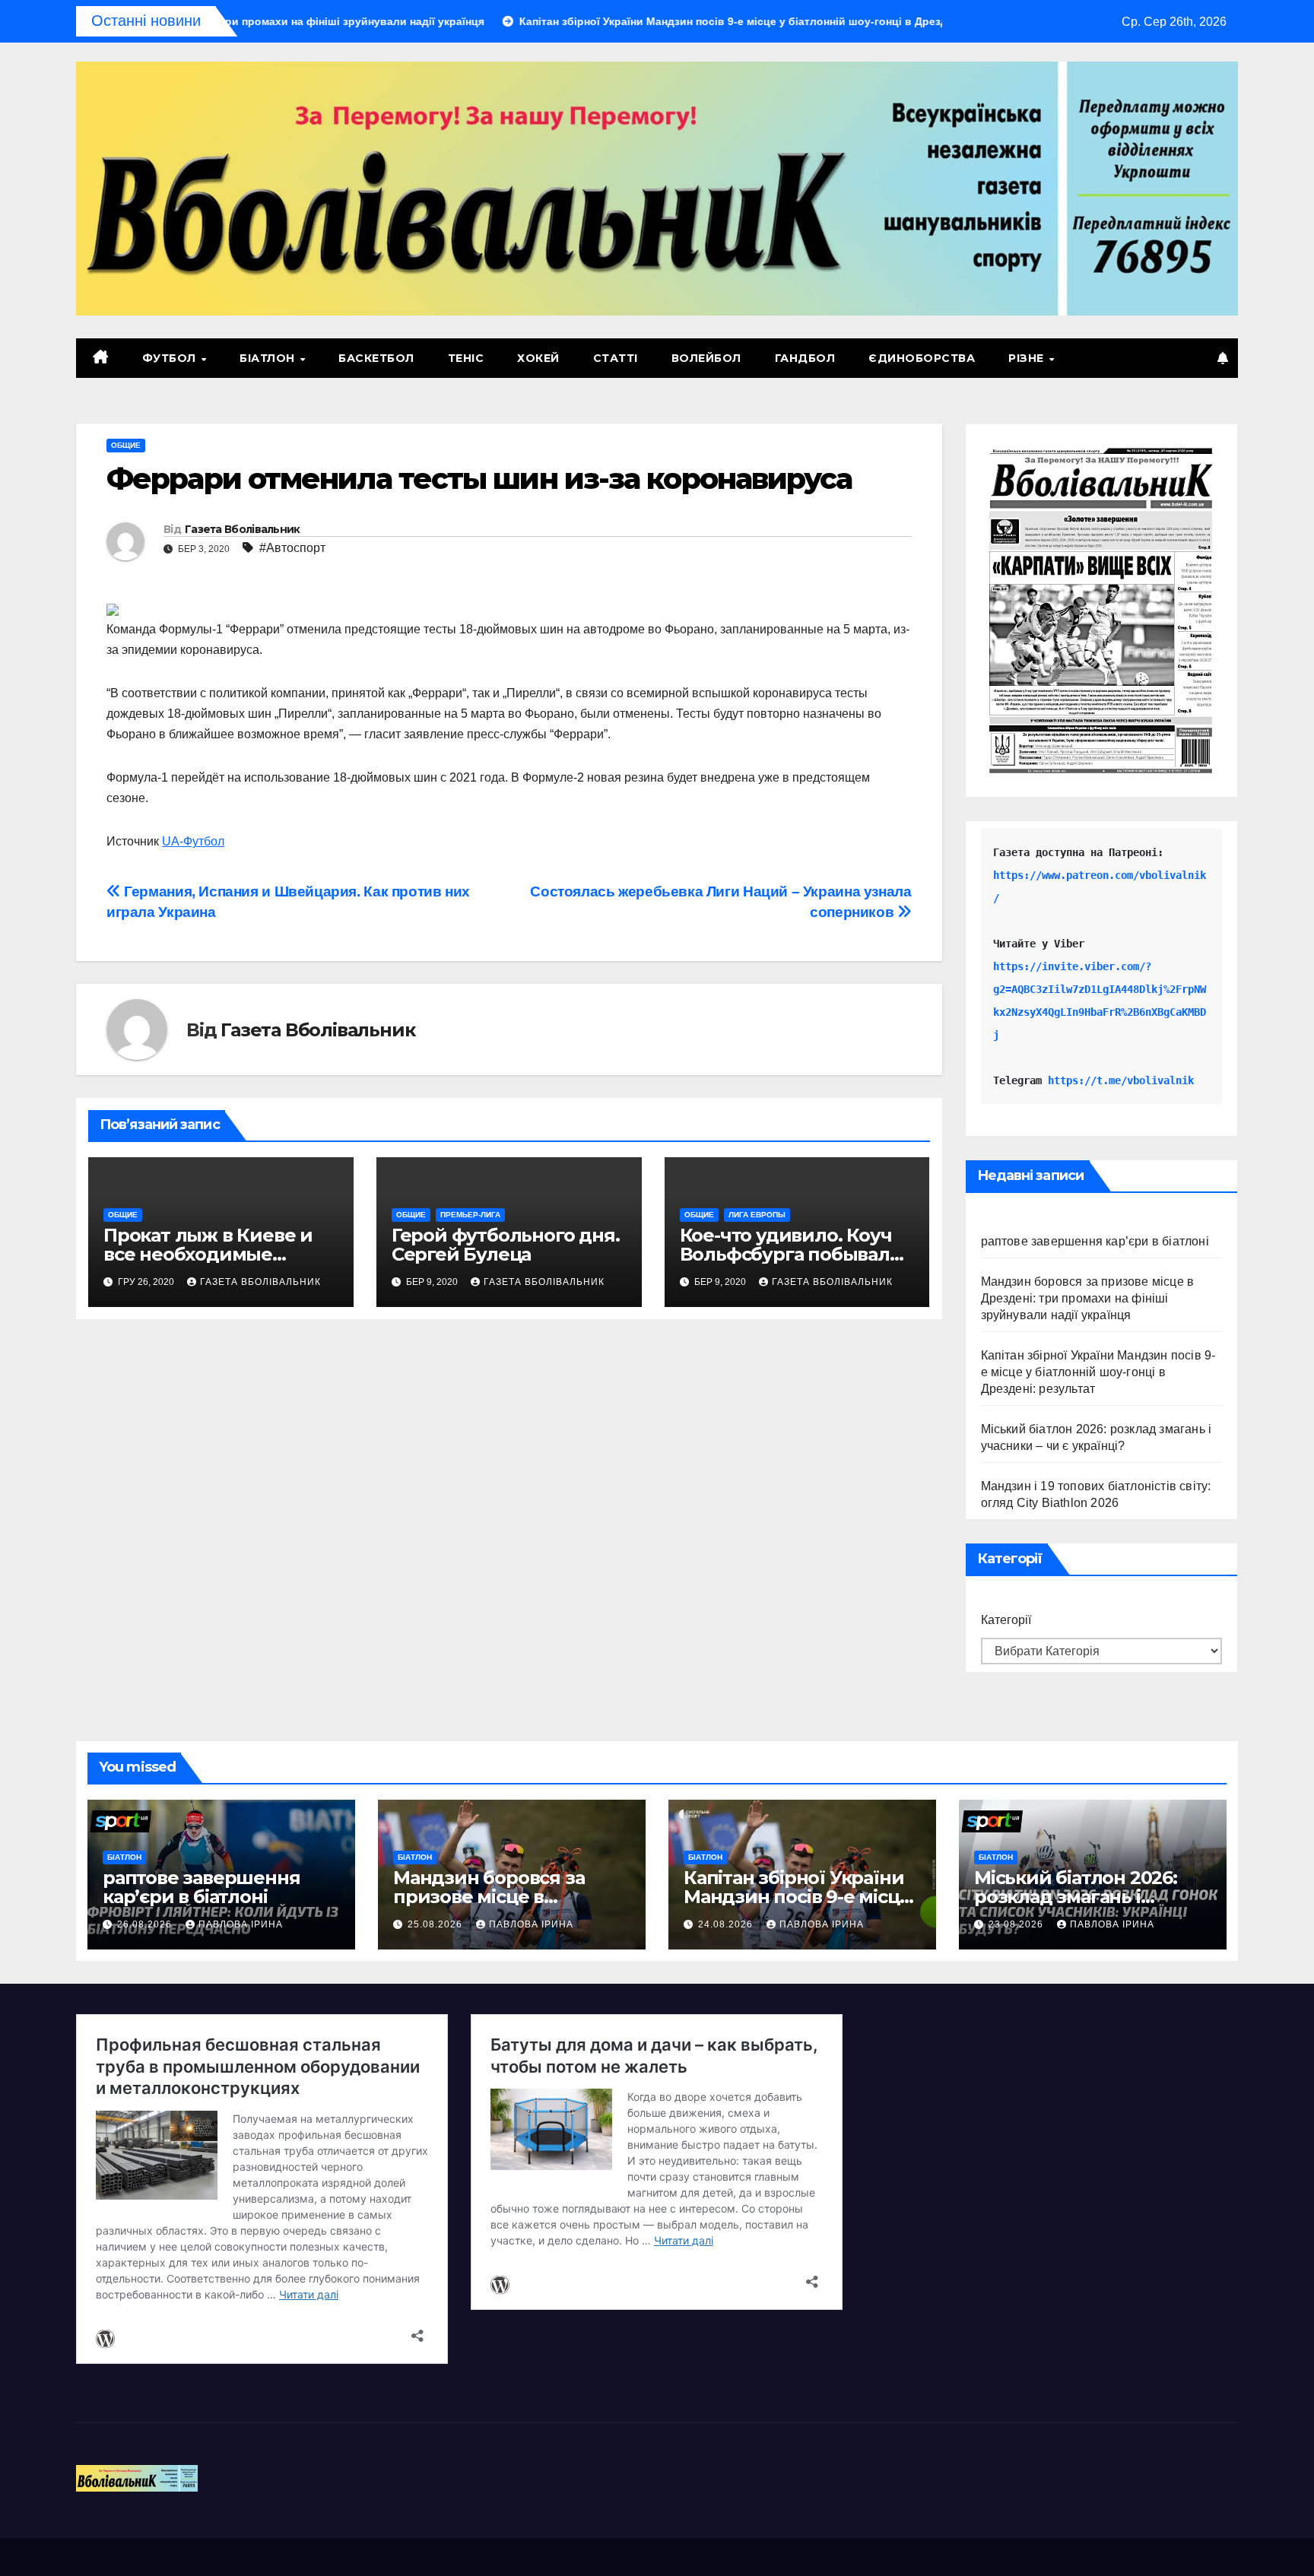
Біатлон (269, 358)
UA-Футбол (193, 841)
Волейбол (706, 358)
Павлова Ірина (241, 1924)
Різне (1028, 358)
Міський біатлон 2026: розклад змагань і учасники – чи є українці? (1092, 1897)
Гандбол (805, 358)
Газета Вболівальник (243, 529)
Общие (126, 445)
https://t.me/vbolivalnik (1121, 1080)
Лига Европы (757, 1215)
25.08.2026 (436, 1924)
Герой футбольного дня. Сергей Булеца (506, 1245)
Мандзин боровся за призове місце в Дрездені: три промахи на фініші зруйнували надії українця (1088, 1298)
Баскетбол (376, 358)
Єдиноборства (922, 358)
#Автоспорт (292, 548)
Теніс (466, 358)
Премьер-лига (470, 1215)
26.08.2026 (146, 1924)
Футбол (171, 358)
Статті (616, 358)
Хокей (538, 358)
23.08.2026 (1017, 1924)
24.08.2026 (727, 1924)
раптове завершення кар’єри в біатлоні (1095, 1241)
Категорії (1006, 1620)
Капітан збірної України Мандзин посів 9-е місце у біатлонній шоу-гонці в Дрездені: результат (1098, 1372)
